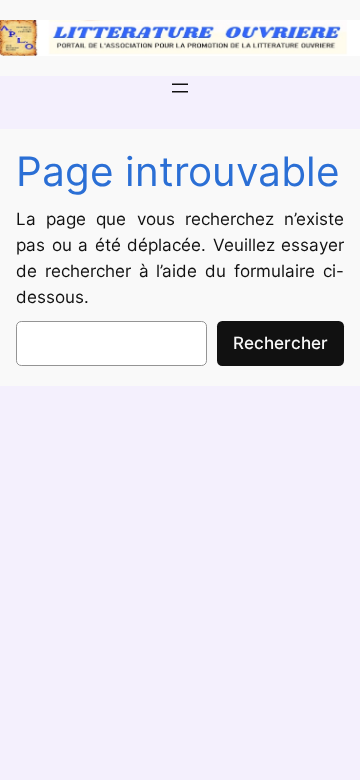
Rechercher (280, 343)
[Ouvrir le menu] (180, 88)
